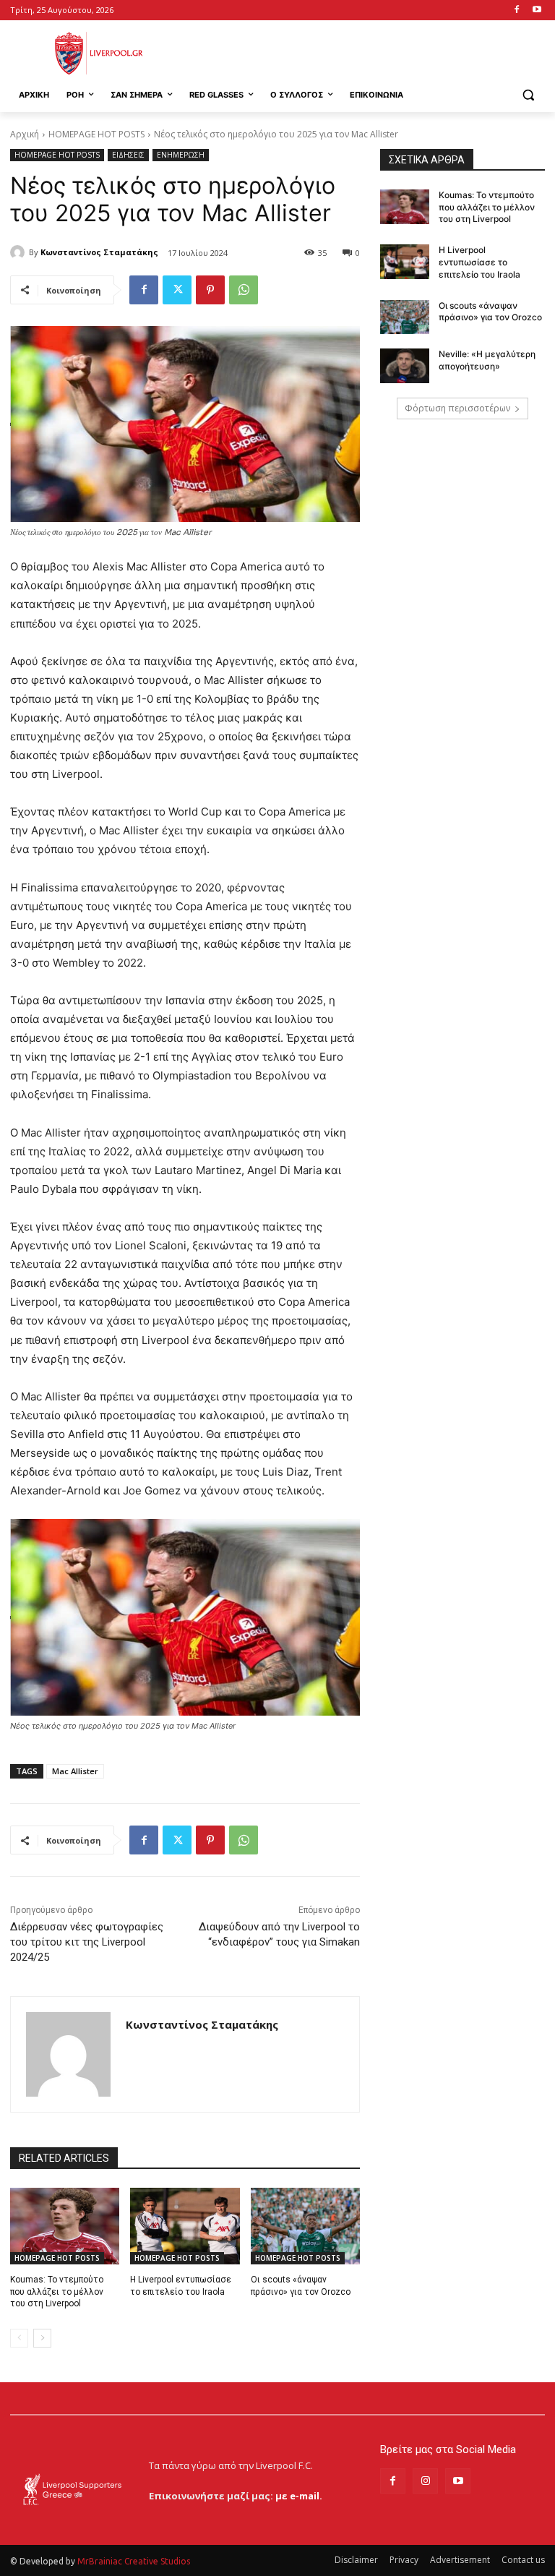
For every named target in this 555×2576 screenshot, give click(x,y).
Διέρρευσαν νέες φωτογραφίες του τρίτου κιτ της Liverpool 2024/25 (87, 1942)
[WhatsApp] (244, 290)
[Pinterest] (210, 290)
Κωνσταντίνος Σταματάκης (99, 252)
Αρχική (25, 134)
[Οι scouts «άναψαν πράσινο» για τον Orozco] (305, 2226)
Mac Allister (75, 1771)
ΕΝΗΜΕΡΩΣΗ (181, 155)
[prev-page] (19, 2338)
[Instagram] (425, 2481)
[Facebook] (516, 10)
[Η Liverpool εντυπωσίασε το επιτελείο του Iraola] (185, 2226)
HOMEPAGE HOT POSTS (96, 134)
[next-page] (42, 2338)
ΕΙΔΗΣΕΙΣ (128, 155)
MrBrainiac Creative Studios (134, 2561)
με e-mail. (299, 2496)
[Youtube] (537, 10)
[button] (528, 95)
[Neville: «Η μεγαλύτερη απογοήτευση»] (405, 366)
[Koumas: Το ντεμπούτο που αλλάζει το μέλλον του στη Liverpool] (65, 2226)
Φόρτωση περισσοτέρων (457, 408)
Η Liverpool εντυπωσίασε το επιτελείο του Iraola (479, 262)
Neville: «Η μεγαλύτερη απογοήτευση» (487, 360)
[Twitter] (177, 290)
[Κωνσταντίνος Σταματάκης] (20, 252)
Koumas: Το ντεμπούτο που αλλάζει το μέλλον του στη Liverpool (57, 2292)
